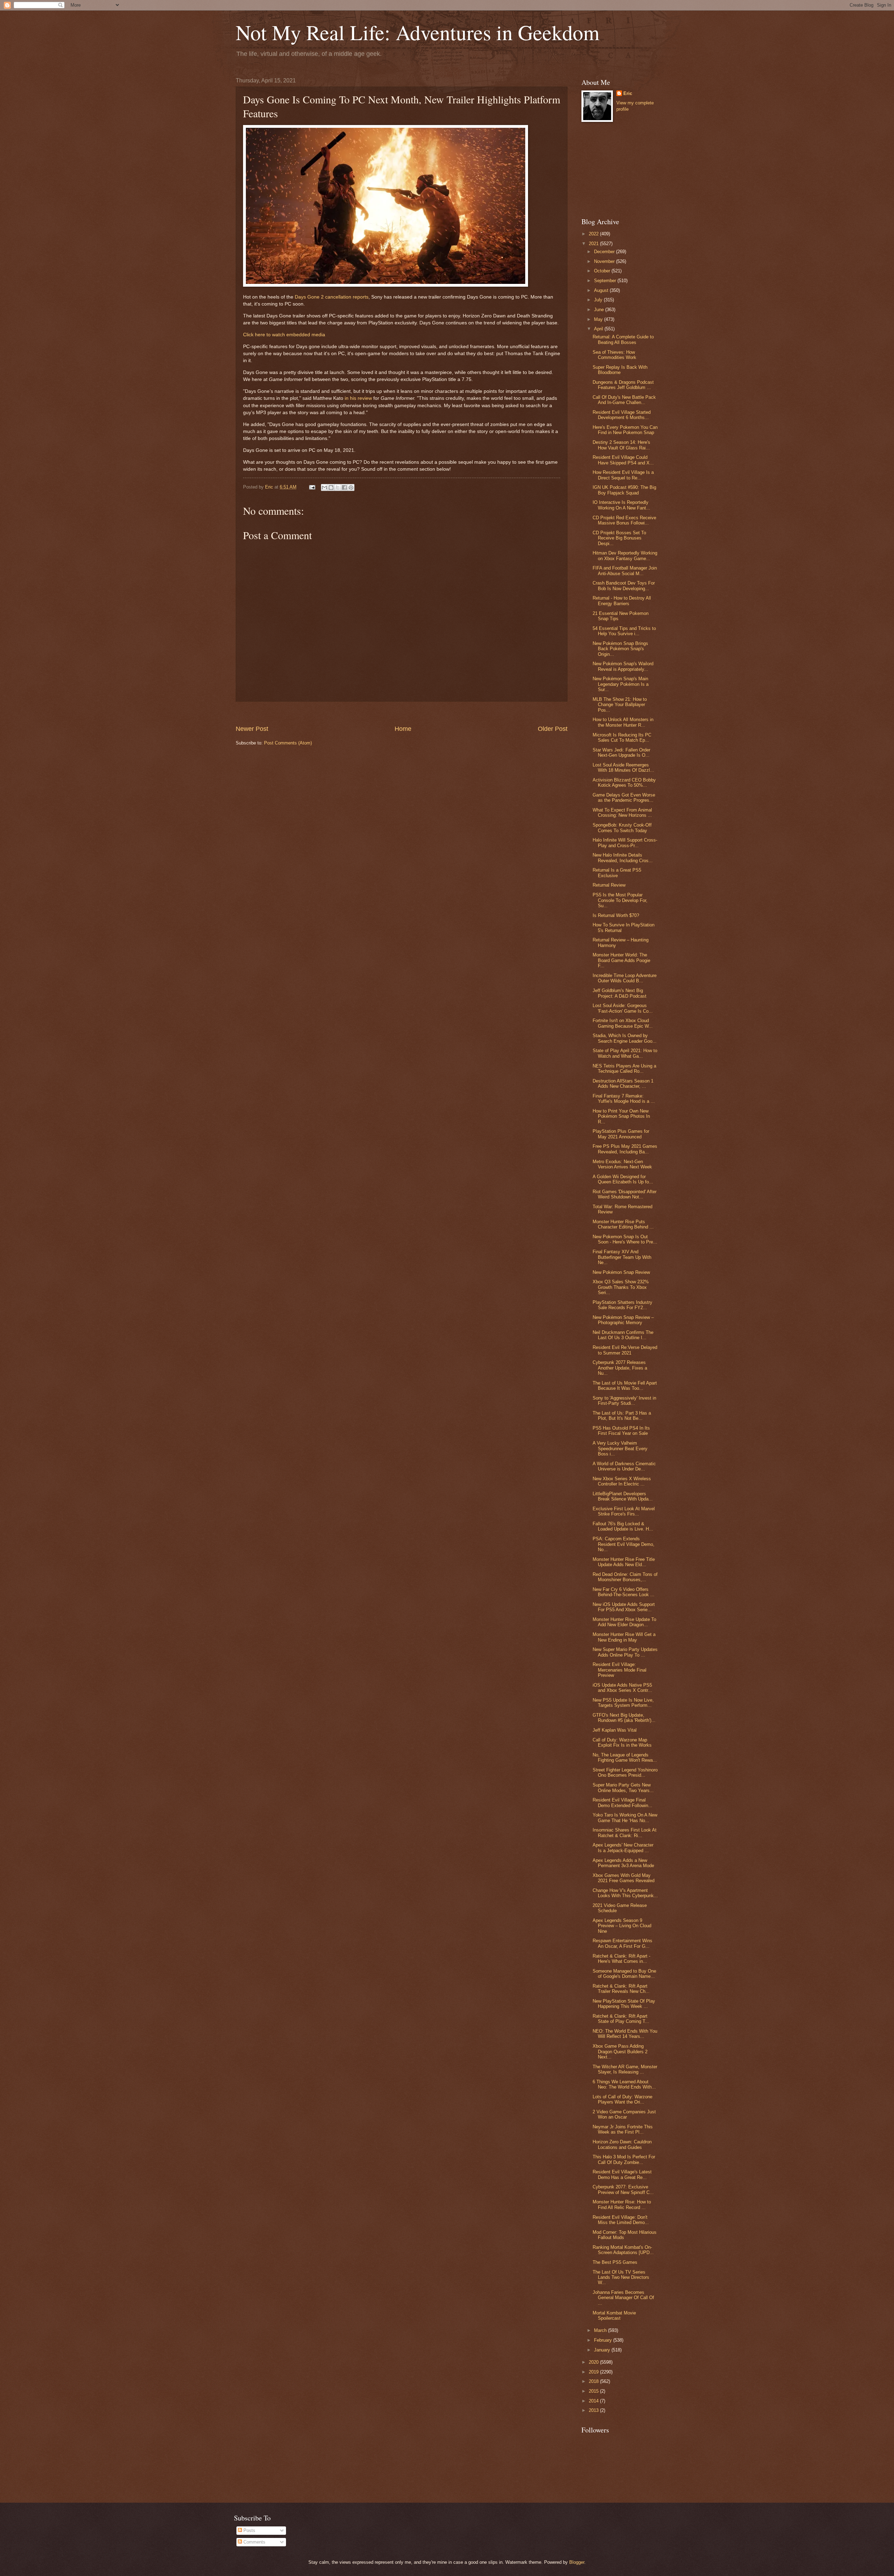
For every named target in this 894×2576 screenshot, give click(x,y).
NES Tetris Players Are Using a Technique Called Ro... (624, 1069)
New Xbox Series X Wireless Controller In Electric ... (622, 1481)
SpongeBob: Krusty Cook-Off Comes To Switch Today (622, 828)
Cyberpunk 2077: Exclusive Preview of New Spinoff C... (623, 2189)
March (601, 2330)
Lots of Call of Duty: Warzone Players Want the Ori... (622, 2099)
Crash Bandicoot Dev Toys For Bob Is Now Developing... (624, 586)
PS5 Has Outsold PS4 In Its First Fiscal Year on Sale (621, 1431)
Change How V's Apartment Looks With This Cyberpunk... (625, 1893)
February (604, 2340)
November (605, 261)
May (599, 319)
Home (403, 729)
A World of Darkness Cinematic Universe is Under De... (624, 1466)
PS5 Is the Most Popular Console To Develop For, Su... (620, 900)
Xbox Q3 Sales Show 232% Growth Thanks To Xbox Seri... (621, 1287)
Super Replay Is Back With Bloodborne (620, 370)
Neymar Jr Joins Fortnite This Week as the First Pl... (623, 2129)
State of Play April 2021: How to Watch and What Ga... (625, 1053)
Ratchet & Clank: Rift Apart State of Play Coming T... (621, 2019)
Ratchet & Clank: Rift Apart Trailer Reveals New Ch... (621, 1989)
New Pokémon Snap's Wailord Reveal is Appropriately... (623, 666)
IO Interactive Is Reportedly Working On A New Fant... (621, 505)
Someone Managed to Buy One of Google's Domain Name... (624, 1974)
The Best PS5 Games (615, 2262)
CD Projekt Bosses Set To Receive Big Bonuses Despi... (619, 538)
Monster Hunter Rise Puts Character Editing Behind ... (623, 1224)
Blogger (577, 2562)
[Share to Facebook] (344, 487)
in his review (358, 398)
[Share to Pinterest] (351, 487)
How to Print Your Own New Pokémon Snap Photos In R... (621, 1116)
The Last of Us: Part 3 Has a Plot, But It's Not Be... (622, 1416)
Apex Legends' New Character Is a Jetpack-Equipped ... (623, 1848)
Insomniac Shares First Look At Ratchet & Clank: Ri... (625, 1833)
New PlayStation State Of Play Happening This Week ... (624, 2004)
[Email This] (324, 487)
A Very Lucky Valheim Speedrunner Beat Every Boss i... (620, 1448)
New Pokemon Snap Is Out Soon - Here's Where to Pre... (625, 1239)
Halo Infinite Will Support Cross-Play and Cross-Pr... (625, 843)
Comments (254, 2542)
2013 (594, 2410)
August (602, 290)
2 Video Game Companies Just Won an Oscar (624, 2114)
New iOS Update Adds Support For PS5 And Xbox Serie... (624, 1607)
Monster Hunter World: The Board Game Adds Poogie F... (621, 960)
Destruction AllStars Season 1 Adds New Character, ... (623, 1084)
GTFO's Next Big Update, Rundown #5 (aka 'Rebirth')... (624, 1718)
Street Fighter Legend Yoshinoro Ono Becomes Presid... (625, 1773)
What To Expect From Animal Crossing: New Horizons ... (622, 813)
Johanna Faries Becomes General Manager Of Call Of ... (623, 2298)
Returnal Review (609, 885)
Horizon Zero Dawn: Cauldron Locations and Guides (622, 2144)
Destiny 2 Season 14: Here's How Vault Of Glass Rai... (621, 445)
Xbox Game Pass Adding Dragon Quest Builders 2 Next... (620, 2052)
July (599, 300)
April (599, 329)
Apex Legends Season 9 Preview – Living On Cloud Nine (622, 1926)
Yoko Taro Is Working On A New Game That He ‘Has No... (625, 1818)
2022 (594, 234)
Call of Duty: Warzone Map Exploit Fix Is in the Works (622, 1742)
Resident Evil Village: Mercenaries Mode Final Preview (620, 1670)
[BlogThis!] (331, 487)
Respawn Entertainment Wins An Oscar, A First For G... (622, 1943)
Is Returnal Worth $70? (616, 915)
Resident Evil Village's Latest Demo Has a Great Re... (622, 2174)
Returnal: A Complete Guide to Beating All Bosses (623, 339)
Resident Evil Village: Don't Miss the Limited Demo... (621, 2220)
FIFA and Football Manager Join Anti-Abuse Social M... (625, 571)
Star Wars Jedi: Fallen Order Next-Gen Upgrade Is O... (621, 753)
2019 (594, 2372)
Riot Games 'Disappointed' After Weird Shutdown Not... (625, 1194)
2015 (594, 2391)
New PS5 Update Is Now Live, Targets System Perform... (623, 1703)
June (600, 310)
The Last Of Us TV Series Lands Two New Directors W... (621, 2277)
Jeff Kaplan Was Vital (615, 1730)
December (605, 252)
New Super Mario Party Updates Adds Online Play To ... (625, 1652)
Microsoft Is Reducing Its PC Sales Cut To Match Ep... (622, 737)
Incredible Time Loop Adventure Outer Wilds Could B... (625, 978)
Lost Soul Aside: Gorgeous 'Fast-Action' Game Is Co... (623, 1008)
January (603, 2350)
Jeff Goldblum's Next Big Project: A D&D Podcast (620, 993)
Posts (249, 2530)
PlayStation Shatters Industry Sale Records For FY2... (622, 1305)
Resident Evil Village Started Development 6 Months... (622, 415)
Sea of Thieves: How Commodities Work (614, 355)
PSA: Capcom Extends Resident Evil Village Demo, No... (624, 1544)
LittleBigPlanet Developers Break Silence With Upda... (623, 1496)
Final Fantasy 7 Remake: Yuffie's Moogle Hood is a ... (624, 1099)
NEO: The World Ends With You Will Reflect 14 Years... (625, 2034)
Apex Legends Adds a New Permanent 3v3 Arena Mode (623, 1863)
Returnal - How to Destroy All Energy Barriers (622, 601)
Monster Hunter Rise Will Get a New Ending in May (624, 1637)
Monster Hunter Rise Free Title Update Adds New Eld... (624, 1562)
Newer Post (252, 729)
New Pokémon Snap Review (621, 1272)
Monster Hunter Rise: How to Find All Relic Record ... (622, 2204)
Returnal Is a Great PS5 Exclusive (617, 873)
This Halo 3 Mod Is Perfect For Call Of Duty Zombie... (624, 2159)
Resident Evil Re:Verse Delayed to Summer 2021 (625, 1350)
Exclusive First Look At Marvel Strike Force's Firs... (624, 1511)
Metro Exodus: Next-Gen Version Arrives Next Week (622, 1164)
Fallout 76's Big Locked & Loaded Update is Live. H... (623, 1526)
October (603, 271)
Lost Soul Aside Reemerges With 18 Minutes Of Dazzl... (623, 768)
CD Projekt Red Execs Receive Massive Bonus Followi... (624, 520)
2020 (594, 2362)
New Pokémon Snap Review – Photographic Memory (623, 1320)
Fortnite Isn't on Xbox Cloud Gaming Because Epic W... (623, 1023)
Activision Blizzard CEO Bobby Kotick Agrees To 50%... (624, 783)
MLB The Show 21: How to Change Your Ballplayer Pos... (620, 705)
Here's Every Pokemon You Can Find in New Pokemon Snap (625, 430)
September (606, 281)
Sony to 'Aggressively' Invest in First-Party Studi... (624, 1401)
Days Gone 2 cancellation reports (332, 297)
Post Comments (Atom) (288, 743)
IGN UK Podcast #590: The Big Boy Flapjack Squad (624, 490)
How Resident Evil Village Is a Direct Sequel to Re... (623, 475)
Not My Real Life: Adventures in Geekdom (418, 32)
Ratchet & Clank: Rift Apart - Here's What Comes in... (621, 1959)
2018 (594, 2381)
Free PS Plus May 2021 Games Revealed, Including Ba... (625, 1149)
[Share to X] (338, 487)
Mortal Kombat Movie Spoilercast (614, 2316)
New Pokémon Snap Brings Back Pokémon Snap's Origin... (620, 649)
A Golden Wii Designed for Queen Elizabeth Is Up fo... (623, 1179)
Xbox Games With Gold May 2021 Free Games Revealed (624, 1878)
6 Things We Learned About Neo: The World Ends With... (624, 2084)
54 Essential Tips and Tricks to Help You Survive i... (624, 631)
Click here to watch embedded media (284, 335)
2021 (594, 244)
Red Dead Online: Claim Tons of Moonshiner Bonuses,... (625, 1577)
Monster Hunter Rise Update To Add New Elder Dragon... (624, 1622)
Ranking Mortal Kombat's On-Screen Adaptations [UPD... (623, 2250)
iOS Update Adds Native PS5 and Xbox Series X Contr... (622, 1688)
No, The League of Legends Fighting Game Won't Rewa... (625, 1757)
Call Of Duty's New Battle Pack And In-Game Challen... (624, 400)
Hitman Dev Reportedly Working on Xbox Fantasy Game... (625, 556)
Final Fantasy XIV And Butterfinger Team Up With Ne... (622, 1257)
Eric (628, 93)
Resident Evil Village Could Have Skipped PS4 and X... (623, 460)
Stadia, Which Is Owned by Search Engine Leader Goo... (625, 1038)
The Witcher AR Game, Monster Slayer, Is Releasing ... (625, 2069)
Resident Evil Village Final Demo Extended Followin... (622, 1803)
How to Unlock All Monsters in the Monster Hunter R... (623, 722)
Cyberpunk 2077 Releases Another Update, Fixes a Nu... (620, 1368)
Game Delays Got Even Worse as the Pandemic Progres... (624, 798)
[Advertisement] (402, 713)
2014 (594, 2401)
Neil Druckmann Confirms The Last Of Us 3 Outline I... (623, 1335)
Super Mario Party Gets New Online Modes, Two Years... (623, 1788)
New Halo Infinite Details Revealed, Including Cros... (623, 858)
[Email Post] (312, 487)
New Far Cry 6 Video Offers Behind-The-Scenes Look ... (624, 1592)
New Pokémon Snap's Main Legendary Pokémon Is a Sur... (621, 684)
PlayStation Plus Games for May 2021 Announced (621, 1134)
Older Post (553, 729)
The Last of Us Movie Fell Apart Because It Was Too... (625, 1386)
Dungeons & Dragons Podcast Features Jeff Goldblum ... (623, 385)
